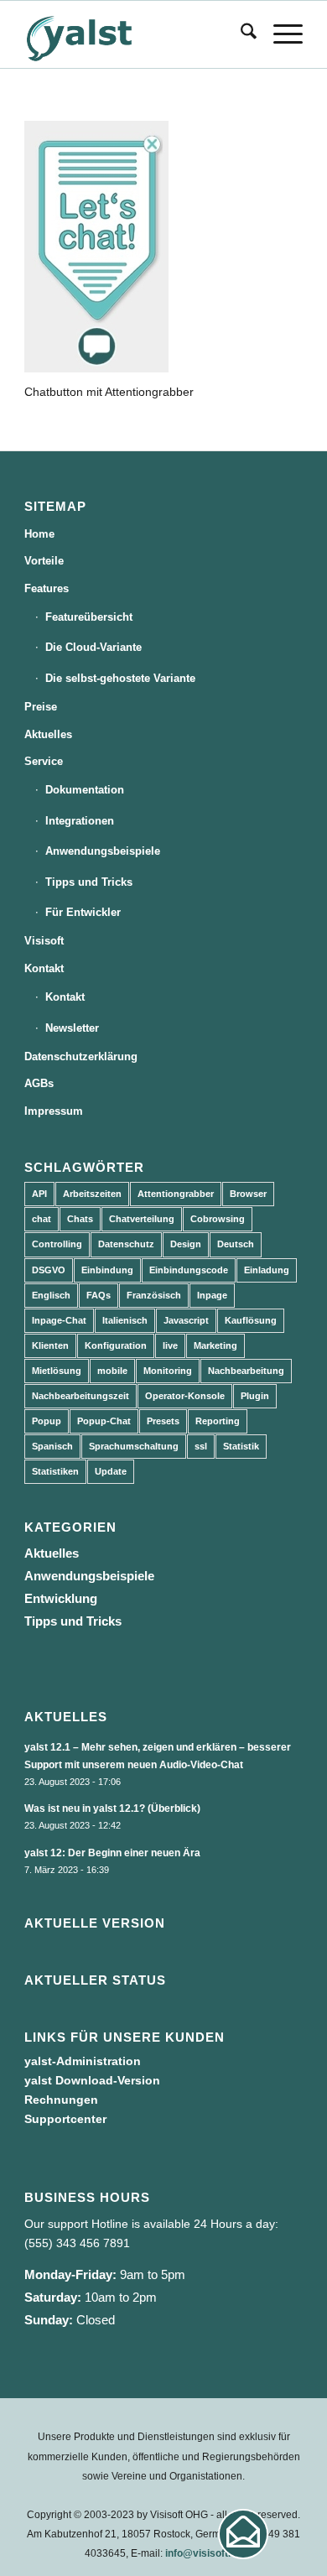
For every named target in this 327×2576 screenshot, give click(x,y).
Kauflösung (251, 1320)
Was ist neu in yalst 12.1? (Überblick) (112, 1808)
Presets (163, 1421)
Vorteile (44, 561)
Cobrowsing (218, 1219)
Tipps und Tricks (89, 882)
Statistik (241, 1446)
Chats (80, 1219)
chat (42, 1219)
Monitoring (168, 1371)
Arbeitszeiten (92, 1194)
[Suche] (240, 34)
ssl (201, 1446)
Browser (248, 1194)
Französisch (154, 1295)
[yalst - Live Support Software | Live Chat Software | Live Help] (135, 34)
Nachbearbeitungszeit (80, 1396)
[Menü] (280, 34)
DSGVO (49, 1270)
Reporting (218, 1421)
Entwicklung (61, 1598)
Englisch (51, 1295)
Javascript (186, 1320)
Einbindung (107, 1270)
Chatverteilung (142, 1219)
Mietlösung (57, 1371)
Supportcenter (65, 2119)
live (170, 1345)
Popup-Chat (104, 1421)
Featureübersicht (89, 617)
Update (111, 1471)
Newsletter (72, 1028)
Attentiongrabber (176, 1194)
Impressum (54, 1111)
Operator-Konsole (185, 1396)
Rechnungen (61, 2100)
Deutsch (236, 1244)
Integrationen (80, 821)
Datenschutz (126, 1244)
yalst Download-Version (92, 2080)
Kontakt (44, 968)
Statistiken (55, 1471)
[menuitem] (240, 34)
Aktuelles (48, 734)
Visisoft (44, 941)
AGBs (39, 1083)
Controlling (57, 1244)
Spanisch (52, 1446)
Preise (41, 707)
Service (44, 761)
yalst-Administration (83, 2061)
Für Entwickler (83, 912)
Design (186, 1244)
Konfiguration (116, 1345)
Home (39, 534)
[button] (243, 2534)
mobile (112, 1371)
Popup (47, 1421)
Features (47, 588)
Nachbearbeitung (246, 1371)
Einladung (267, 1270)
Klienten (50, 1345)
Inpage (212, 1295)
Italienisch (125, 1320)
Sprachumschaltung (134, 1446)
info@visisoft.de (204, 2553)
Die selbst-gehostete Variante (120, 678)
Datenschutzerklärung (81, 1056)
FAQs (99, 1295)
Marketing (215, 1345)
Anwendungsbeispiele (103, 851)
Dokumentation (85, 790)
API (39, 1194)
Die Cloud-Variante (93, 647)
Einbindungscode (189, 1270)
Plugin (255, 1396)
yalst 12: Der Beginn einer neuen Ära (112, 1853)
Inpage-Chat (59, 1320)
